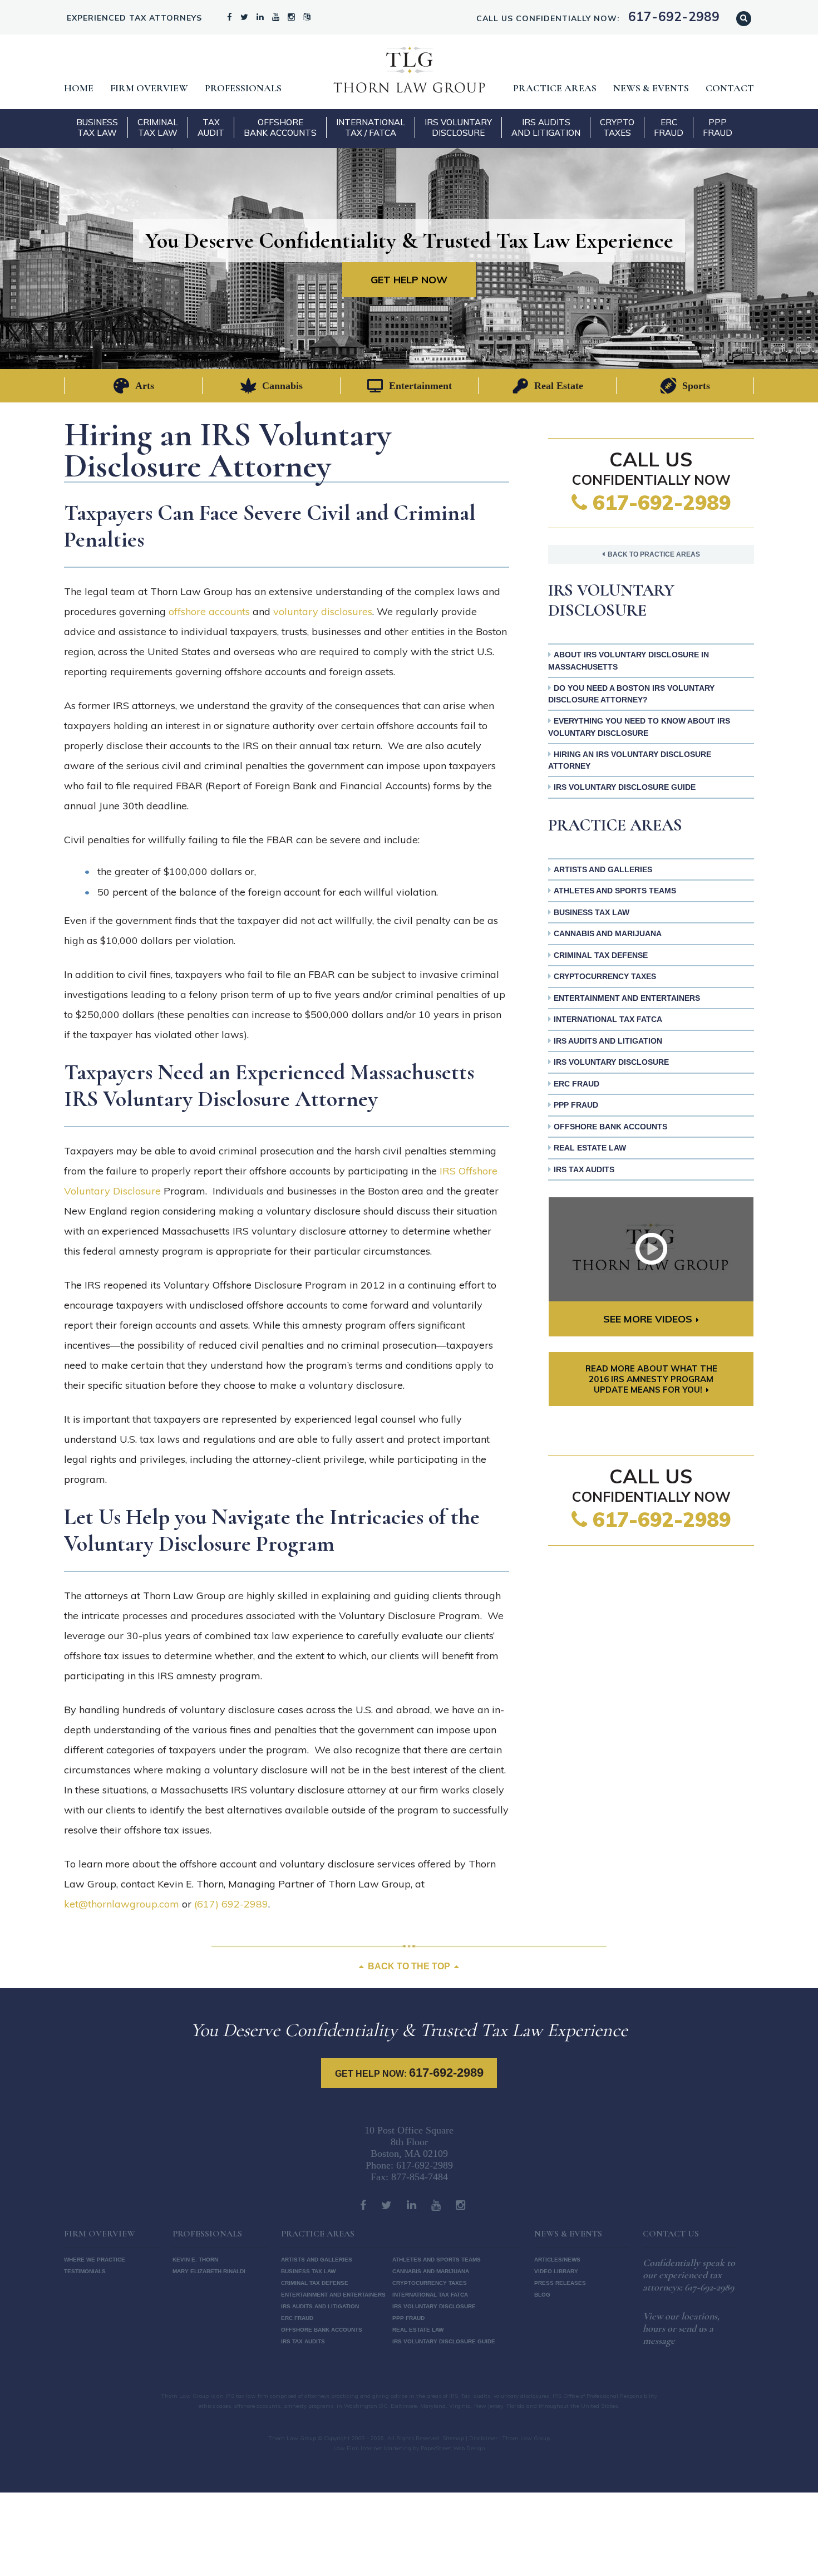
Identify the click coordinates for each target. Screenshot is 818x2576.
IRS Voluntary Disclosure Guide (625, 787)
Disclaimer (483, 2438)
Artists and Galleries (603, 869)
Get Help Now (409, 280)
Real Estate (559, 386)
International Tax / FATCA (371, 127)
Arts (145, 386)
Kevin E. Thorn (195, 2260)
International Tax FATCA (608, 1019)
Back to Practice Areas (654, 554)
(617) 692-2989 (231, 1904)
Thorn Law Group (409, 70)
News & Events (651, 88)
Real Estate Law (590, 1148)
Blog (542, 2295)
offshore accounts (209, 611)
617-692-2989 (659, 502)
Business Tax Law (97, 127)
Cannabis (282, 386)
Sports (696, 386)
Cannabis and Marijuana (608, 933)
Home (79, 88)
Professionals (243, 88)
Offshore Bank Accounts (280, 127)
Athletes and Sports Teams (615, 891)
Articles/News (557, 2260)
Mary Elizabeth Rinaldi (209, 2271)
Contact (730, 88)
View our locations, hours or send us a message (681, 2328)
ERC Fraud (669, 127)
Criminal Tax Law (158, 127)
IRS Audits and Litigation (546, 127)
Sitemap (453, 2438)
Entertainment (420, 386)
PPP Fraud (718, 127)
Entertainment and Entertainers (627, 998)
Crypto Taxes (617, 127)
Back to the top (409, 1966)
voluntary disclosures (323, 611)
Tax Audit (211, 127)
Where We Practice (95, 2260)
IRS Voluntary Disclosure (458, 127)
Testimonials (85, 2271)
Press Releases (560, 2283)
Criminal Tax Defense (601, 955)
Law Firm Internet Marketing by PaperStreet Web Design (409, 2448)
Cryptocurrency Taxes (605, 976)
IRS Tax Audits (584, 1169)
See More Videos (648, 1319)
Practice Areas (555, 88)
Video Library (556, 2271)
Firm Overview (149, 88)
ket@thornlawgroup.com (122, 1904)
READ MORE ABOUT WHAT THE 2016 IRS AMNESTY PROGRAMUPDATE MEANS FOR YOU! (651, 1379)
